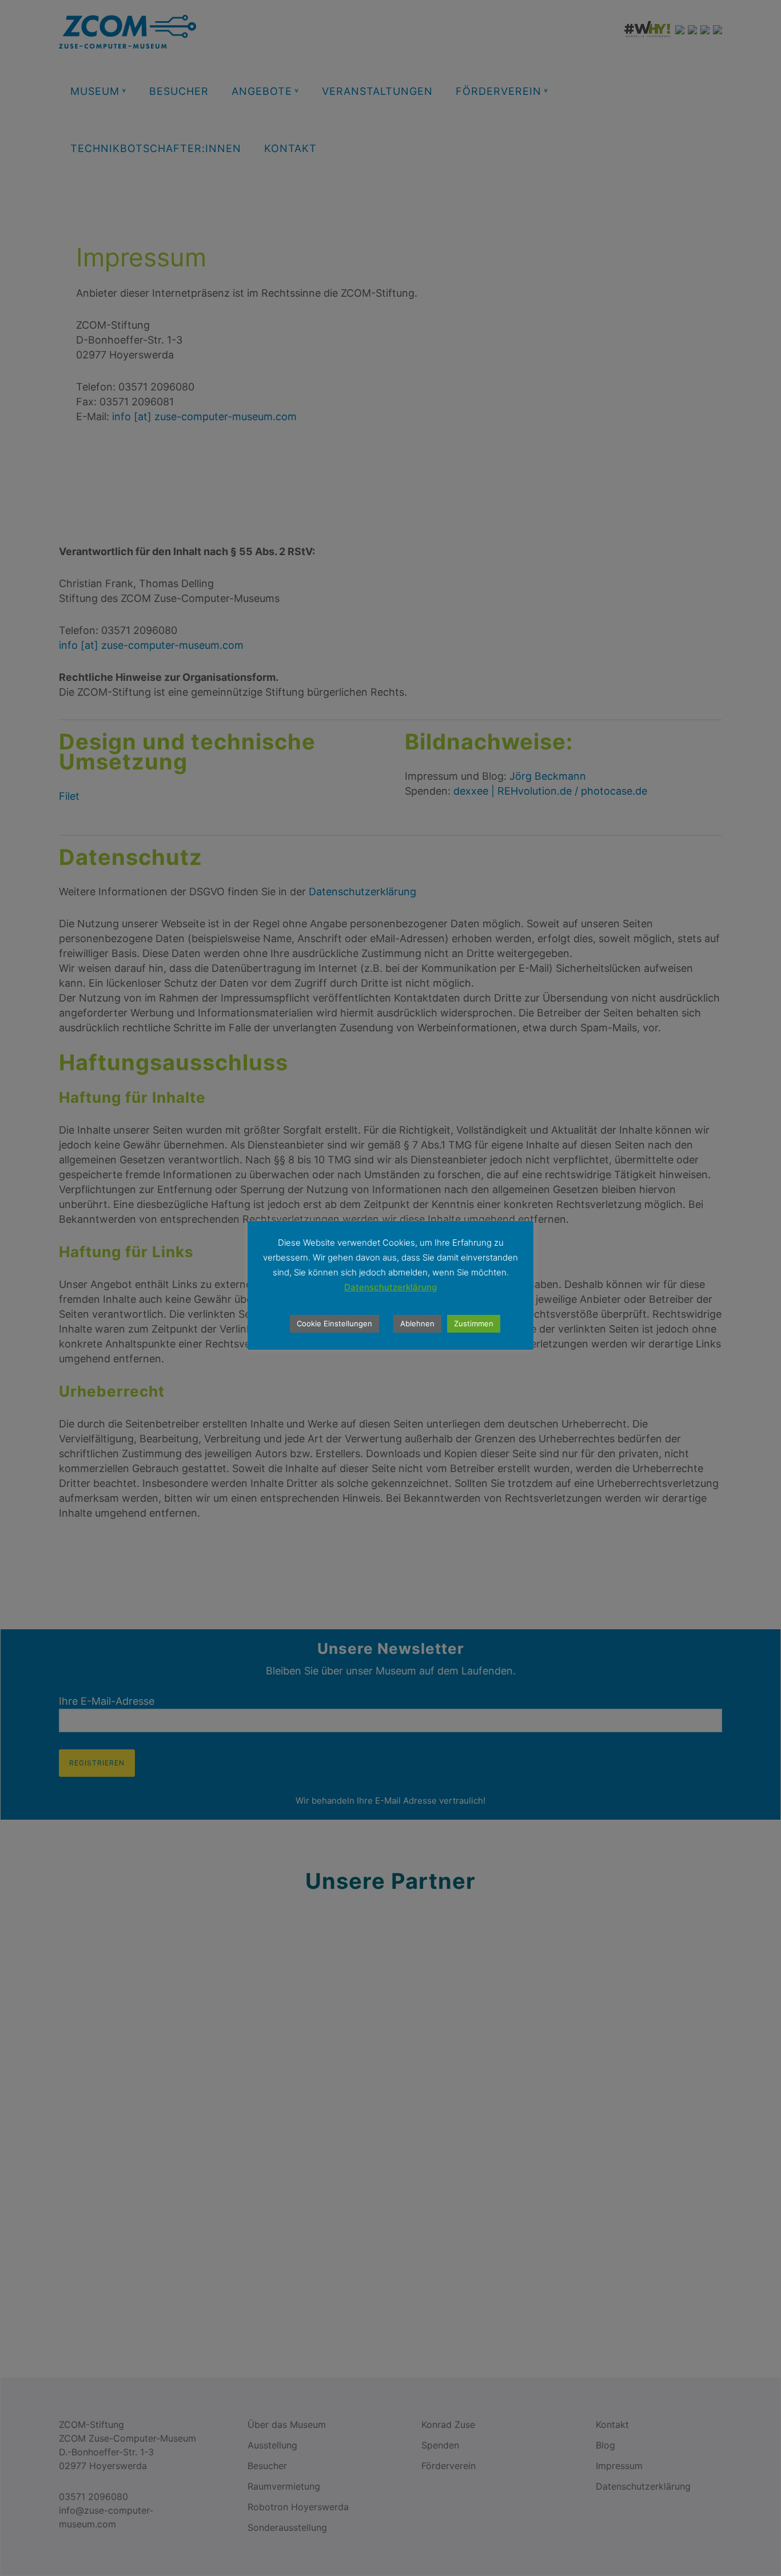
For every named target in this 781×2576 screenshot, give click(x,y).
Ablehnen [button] (417, 1323)
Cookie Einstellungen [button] (334, 1323)
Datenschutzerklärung (390, 1287)
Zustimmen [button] (474, 1323)
